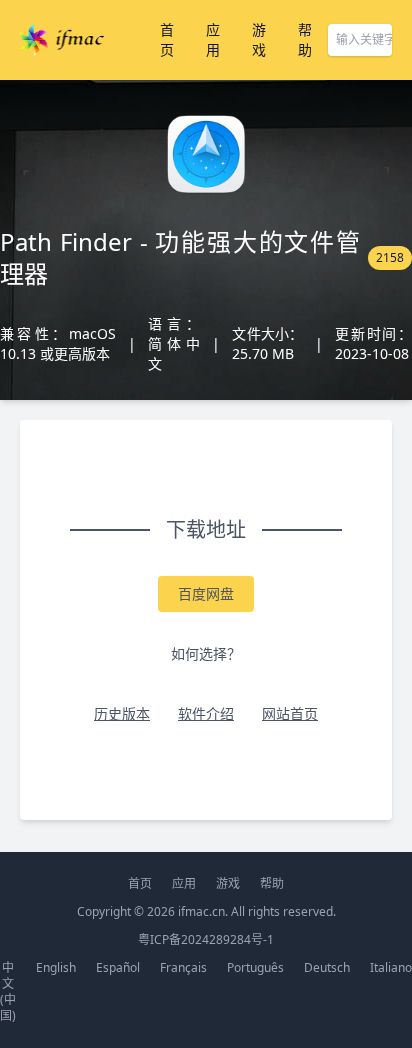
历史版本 (122, 713)
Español (118, 967)
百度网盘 (206, 593)
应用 (213, 39)
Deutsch (327, 967)
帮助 (305, 39)
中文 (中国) (8, 991)
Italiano (391, 967)
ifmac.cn (201, 911)
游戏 (259, 39)
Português (255, 967)
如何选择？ (206, 653)
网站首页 (290, 713)
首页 (167, 39)
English (56, 967)
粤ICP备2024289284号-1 (206, 939)
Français (183, 967)
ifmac (62, 40)
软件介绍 (206, 713)
